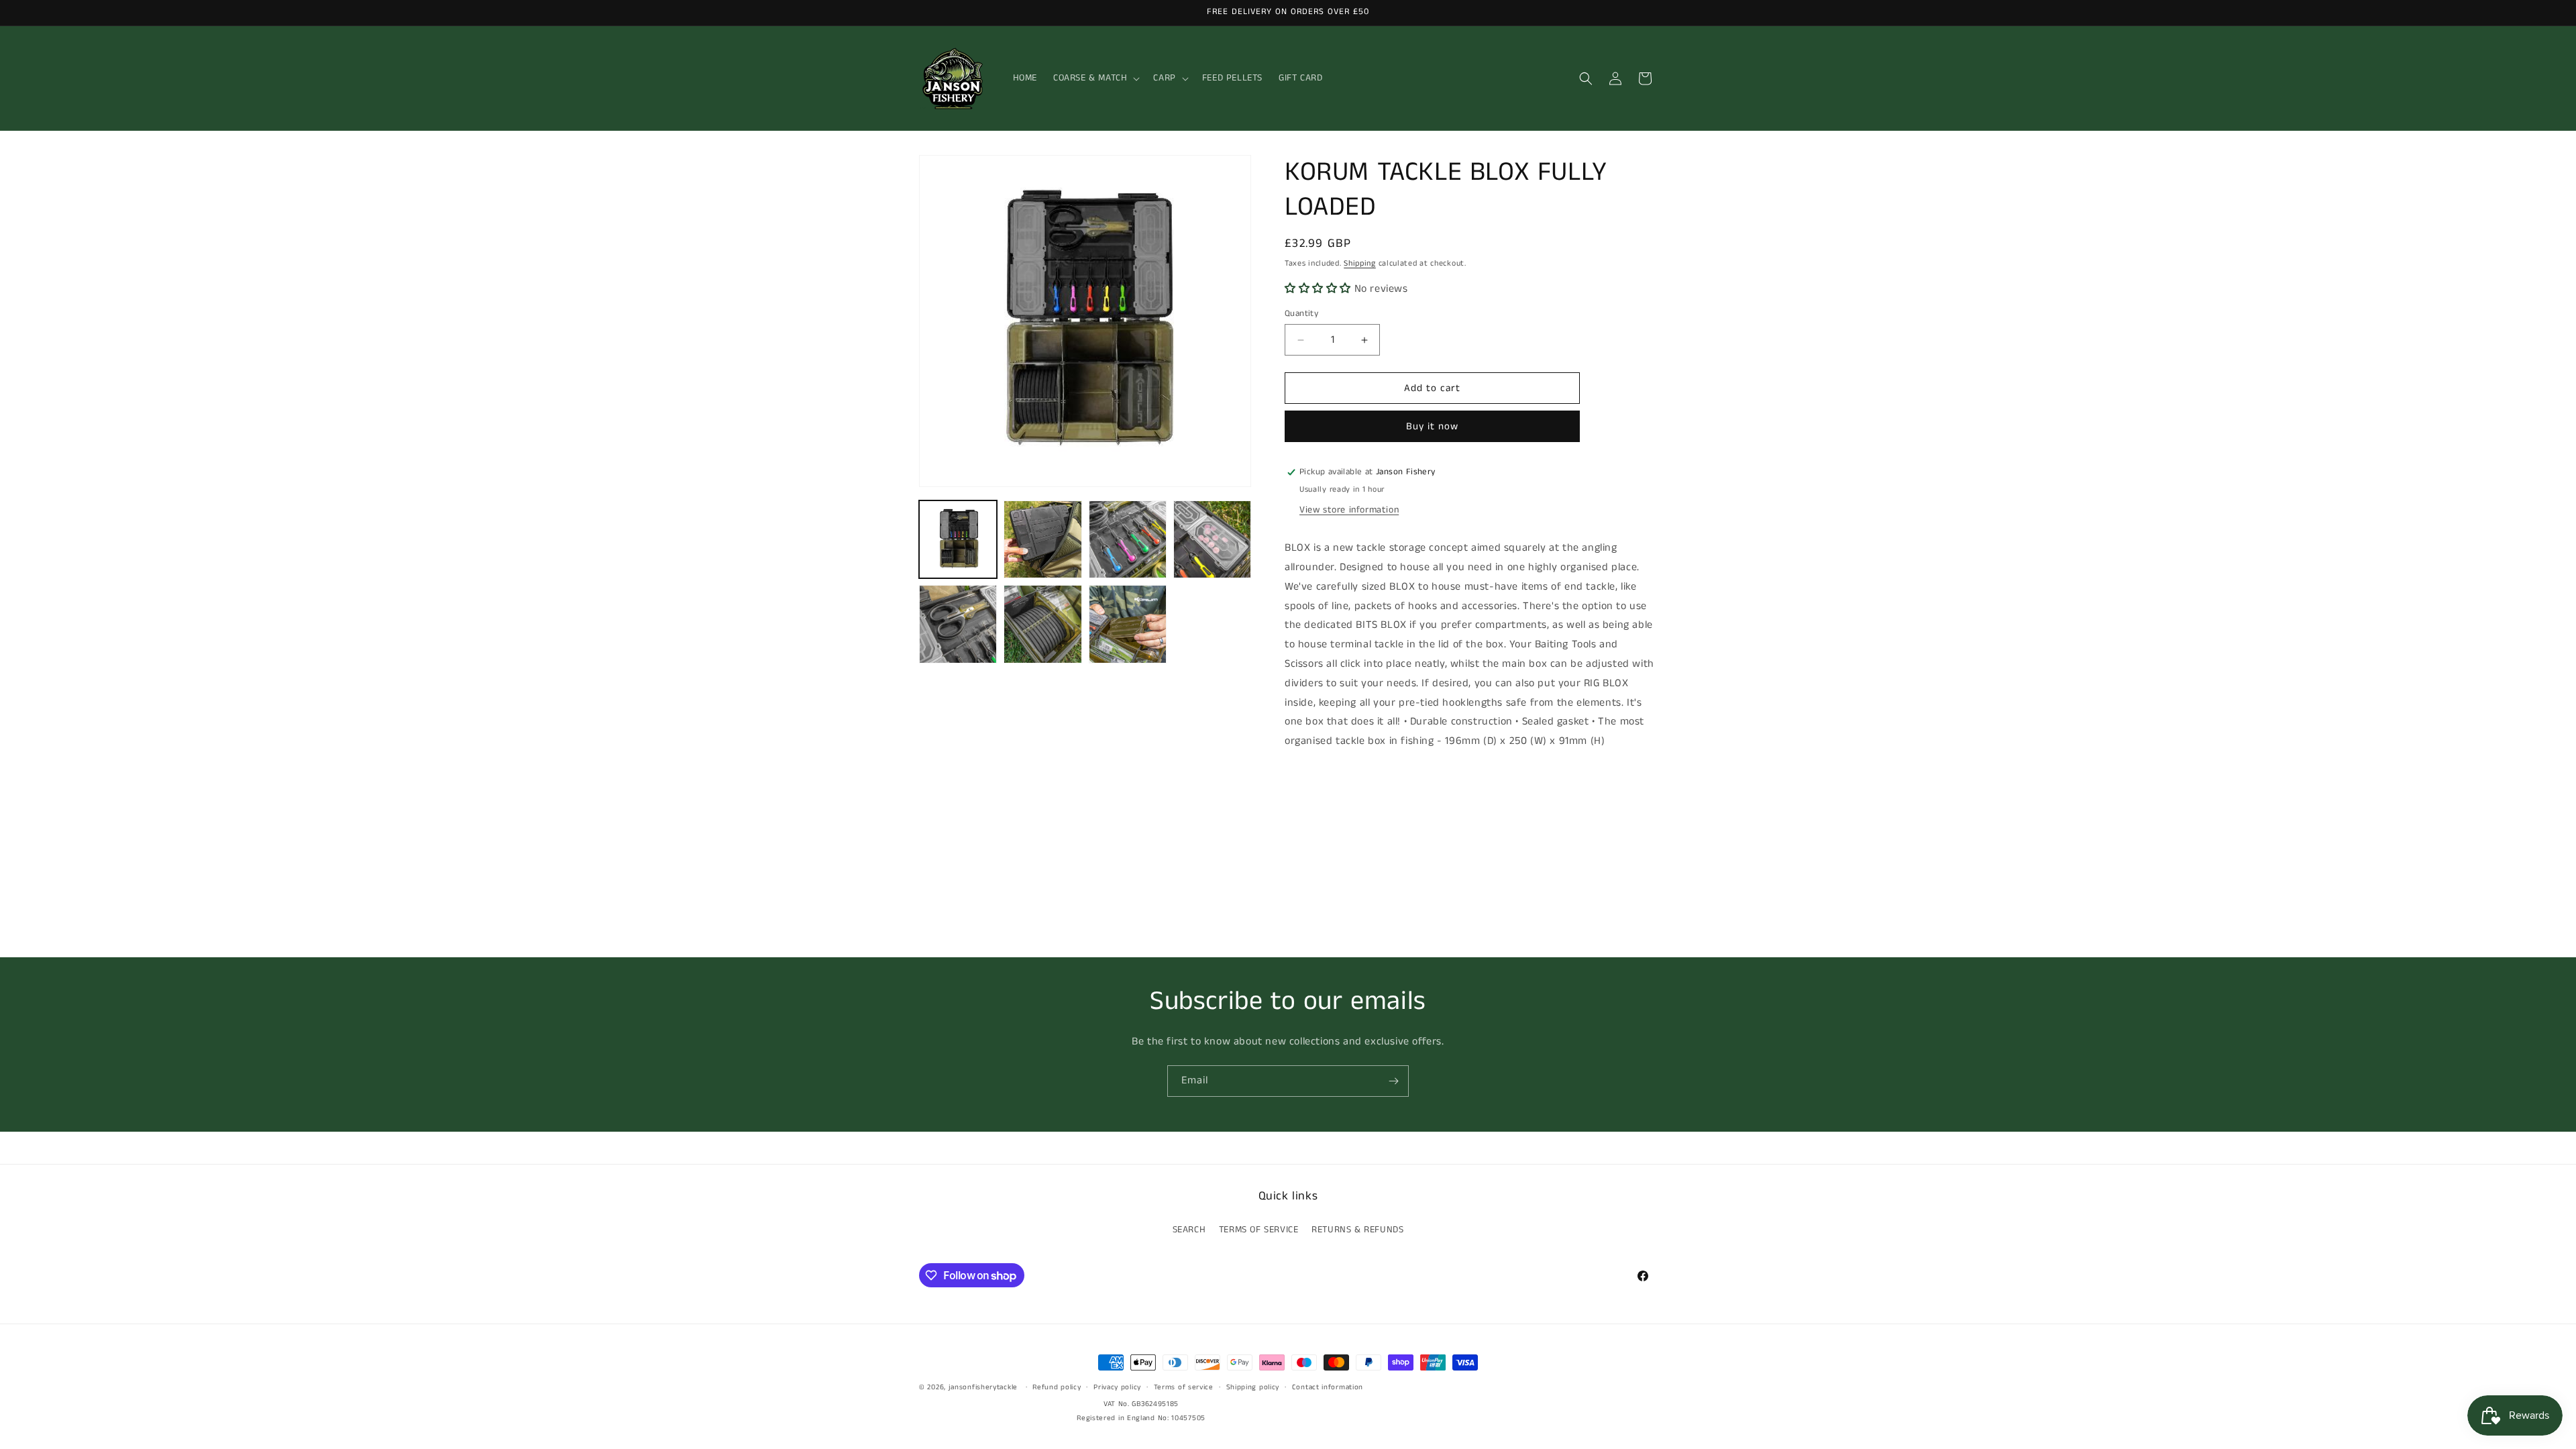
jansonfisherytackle (983, 1387)
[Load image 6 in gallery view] (1042, 624)
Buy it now (1432, 426)
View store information (1349, 510)
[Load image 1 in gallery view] (958, 539)
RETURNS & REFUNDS (1357, 1230)
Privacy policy (1117, 1387)
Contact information (1328, 1387)
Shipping (1360, 263)
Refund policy (1057, 1387)
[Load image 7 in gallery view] (1128, 624)
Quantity (1301, 314)
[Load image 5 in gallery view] (958, 624)
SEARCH (1189, 1230)
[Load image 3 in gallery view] (1128, 539)
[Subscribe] (1393, 1081)
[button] (1095, 78)
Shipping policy (1253, 1387)
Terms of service (1184, 1387)
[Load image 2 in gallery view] (1042, 539)
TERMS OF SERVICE (1259, 1230)
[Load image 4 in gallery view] (1212, 539)
